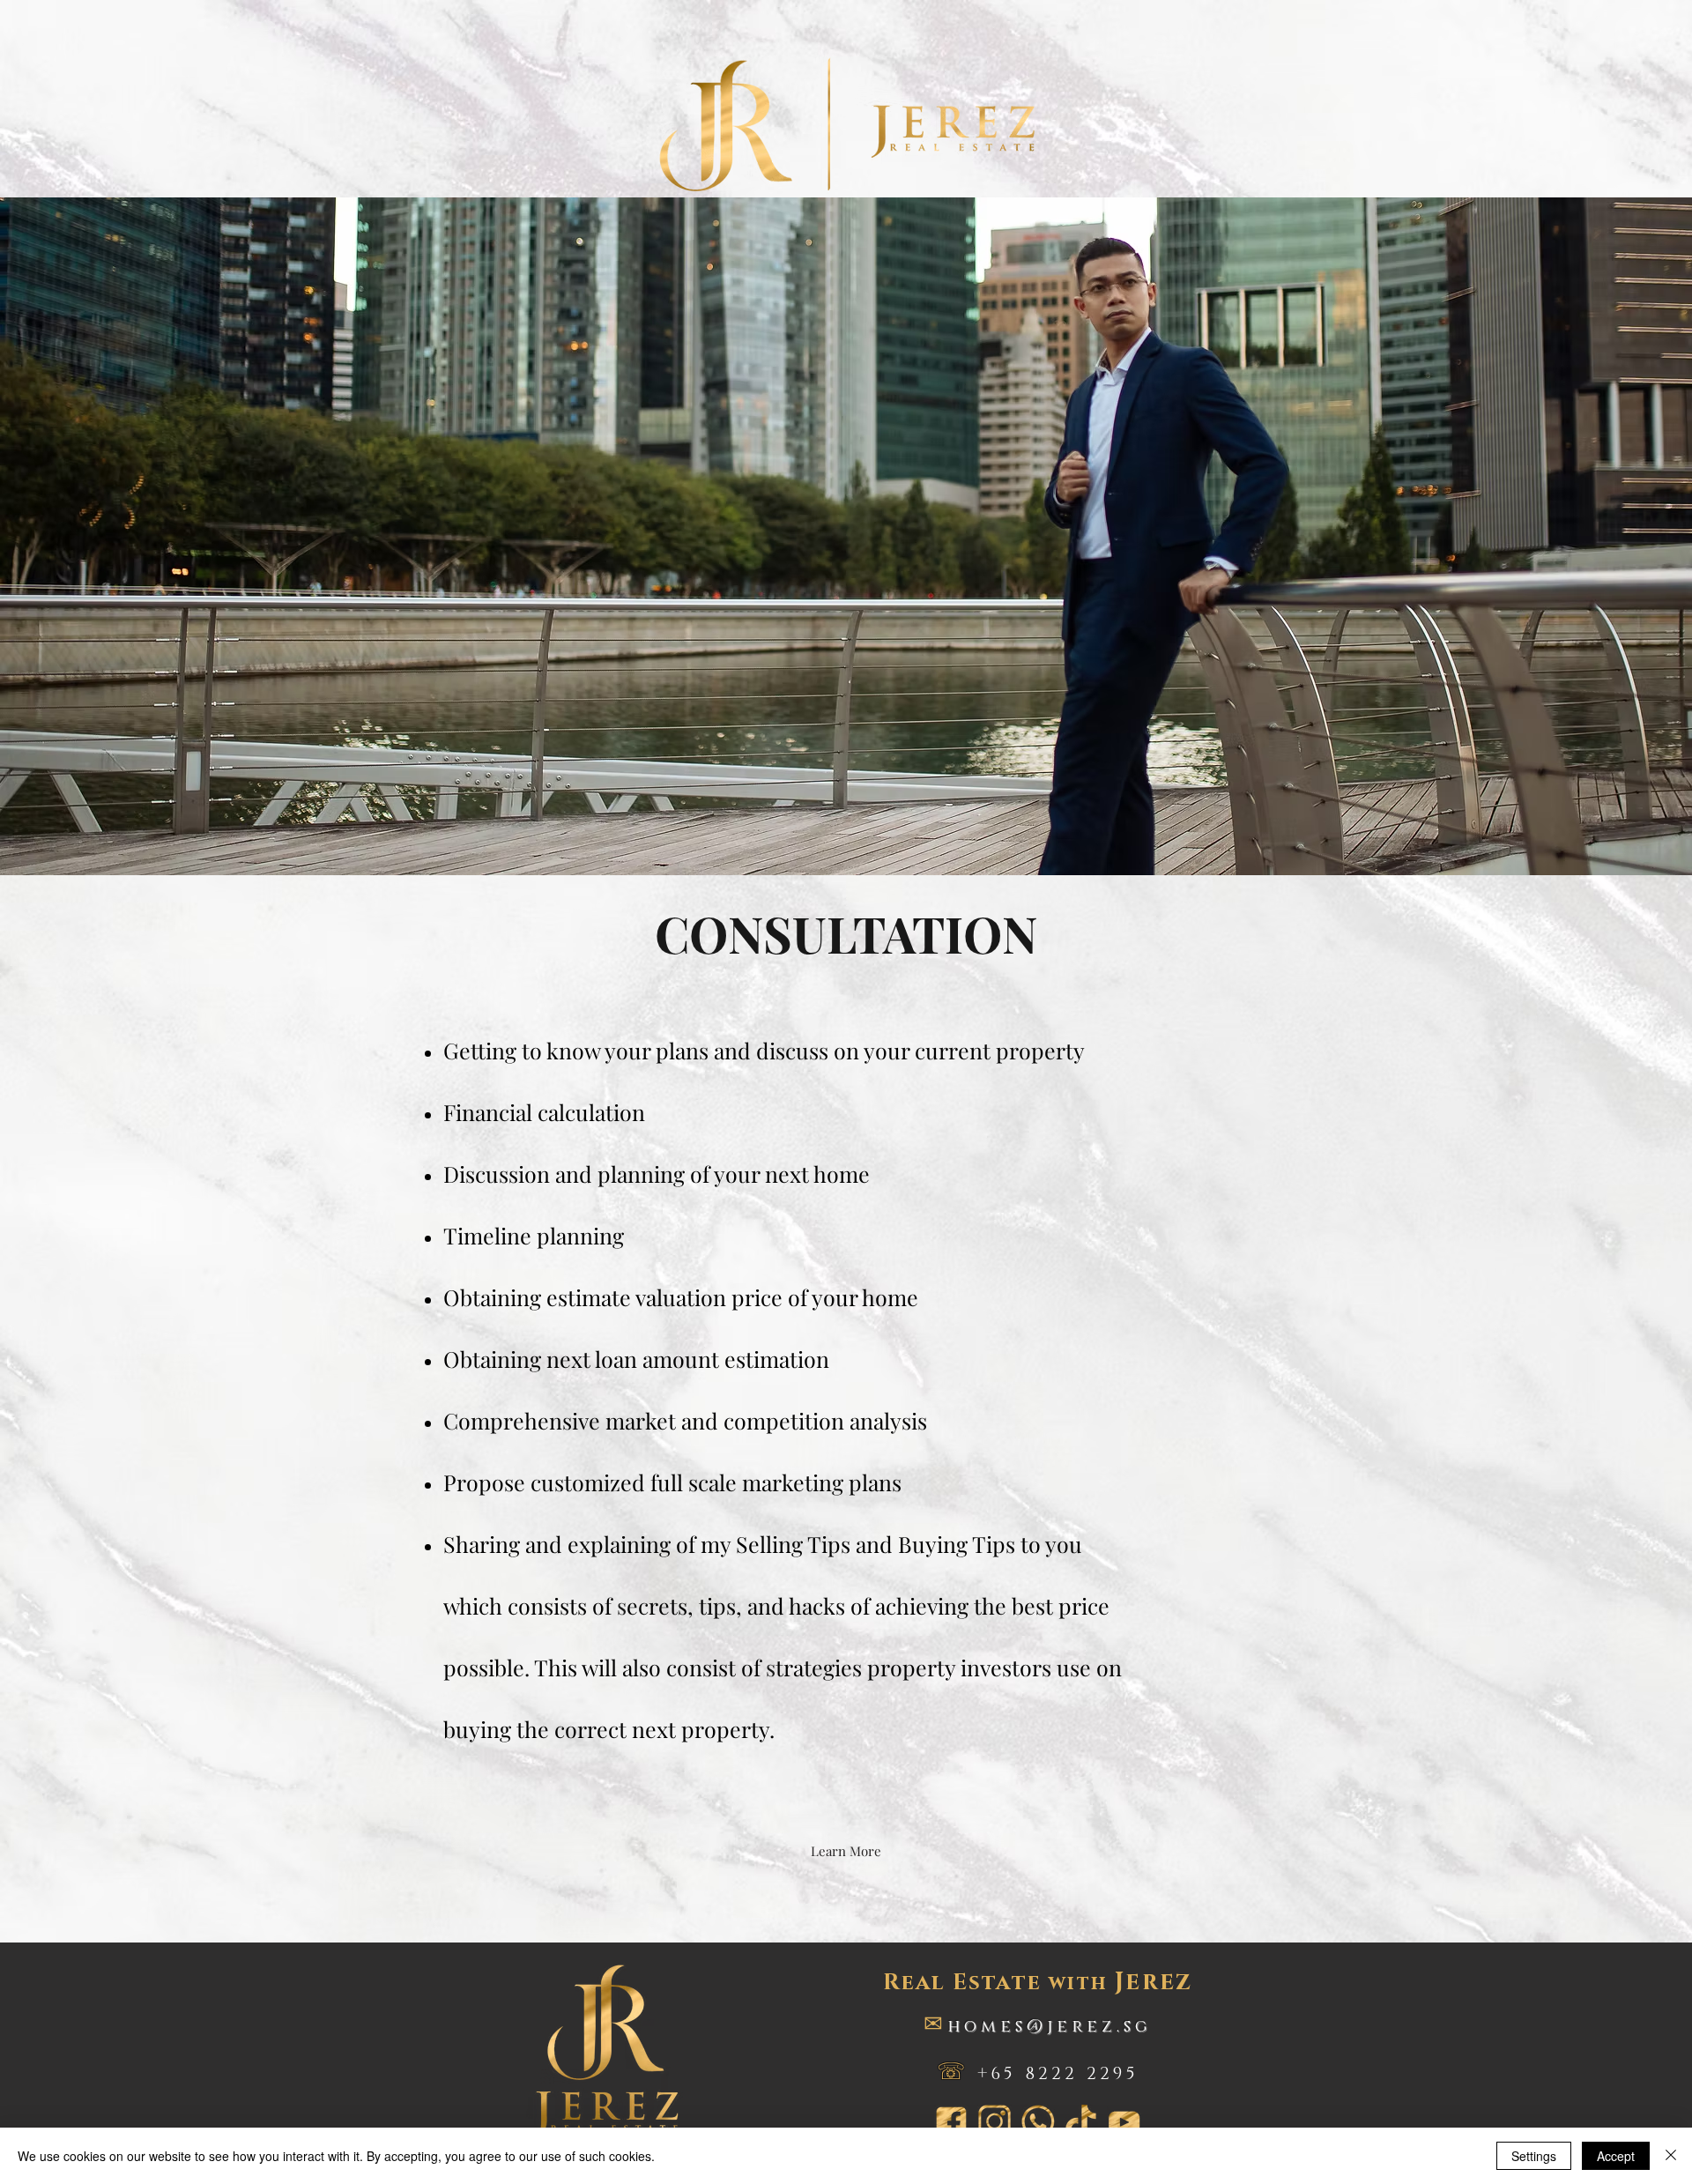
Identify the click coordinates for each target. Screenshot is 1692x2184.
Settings (1534, 2156)
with (1038, 1983)
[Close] (1671, 2156)
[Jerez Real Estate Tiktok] (1081, 2122)
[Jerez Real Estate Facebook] (951, 2122)
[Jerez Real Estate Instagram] (994, 2122)
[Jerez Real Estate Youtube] (1124, 2122)
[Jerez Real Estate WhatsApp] (1038, 2122)
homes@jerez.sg (1050, 2027)
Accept (1616, 2156)
